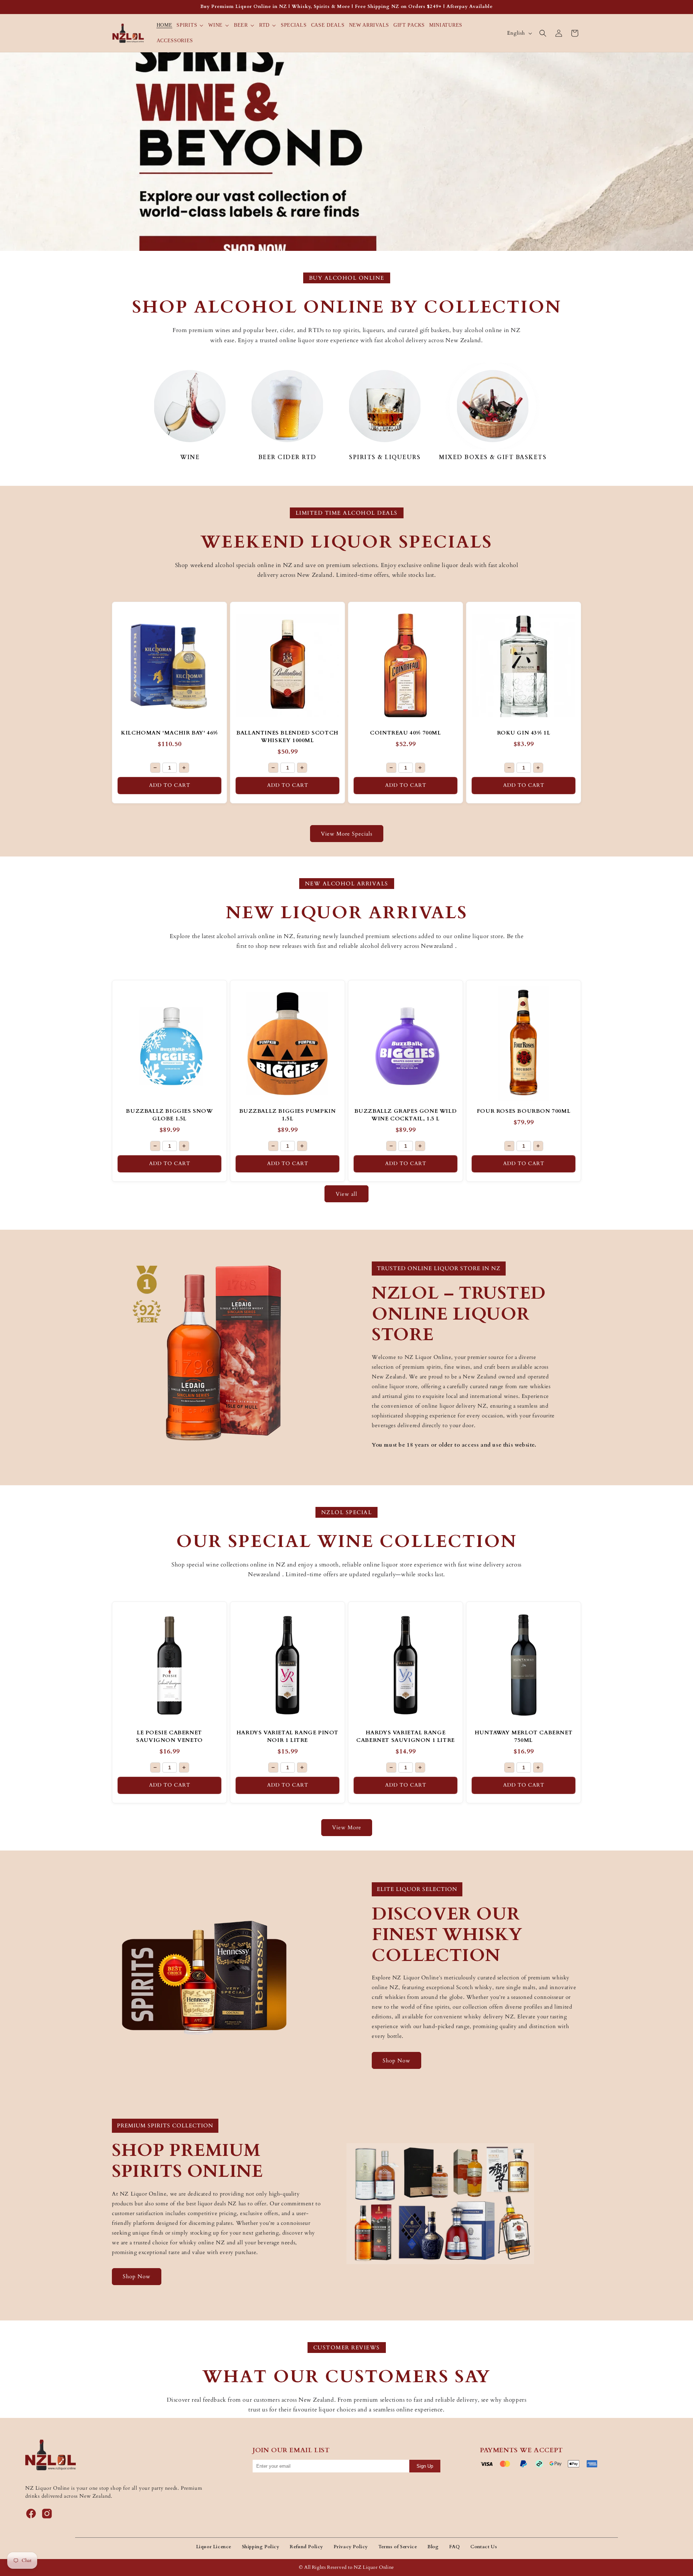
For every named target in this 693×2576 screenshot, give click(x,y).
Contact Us (484, 2547)
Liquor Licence (214, 2547)
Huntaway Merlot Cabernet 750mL (524, 1736)
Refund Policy (306, 2547)
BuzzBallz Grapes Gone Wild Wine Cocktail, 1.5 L (406, 1115)
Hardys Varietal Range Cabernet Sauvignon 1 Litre (406, 1736)
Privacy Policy (351, 2547)
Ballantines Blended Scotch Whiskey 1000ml (287, 736)
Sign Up (425, 2466)
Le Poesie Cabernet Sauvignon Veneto (169, 1736)
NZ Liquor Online (374, 2567)
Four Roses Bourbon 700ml (524, 1111)
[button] (190, 25)
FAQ (455, 2547)
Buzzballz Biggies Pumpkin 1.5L (288, 1115)
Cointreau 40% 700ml (405, 733)
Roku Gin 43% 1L (524, 733)
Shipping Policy (261, 2547)
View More (347, 1827)
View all (346, 1194)
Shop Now (396, 2061)
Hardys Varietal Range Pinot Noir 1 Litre (287, 1736)
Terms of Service (398, 2547)
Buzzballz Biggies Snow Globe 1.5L (169, 1115)
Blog (433, 2547)
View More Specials (347, 834)
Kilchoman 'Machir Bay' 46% (169, 733)
